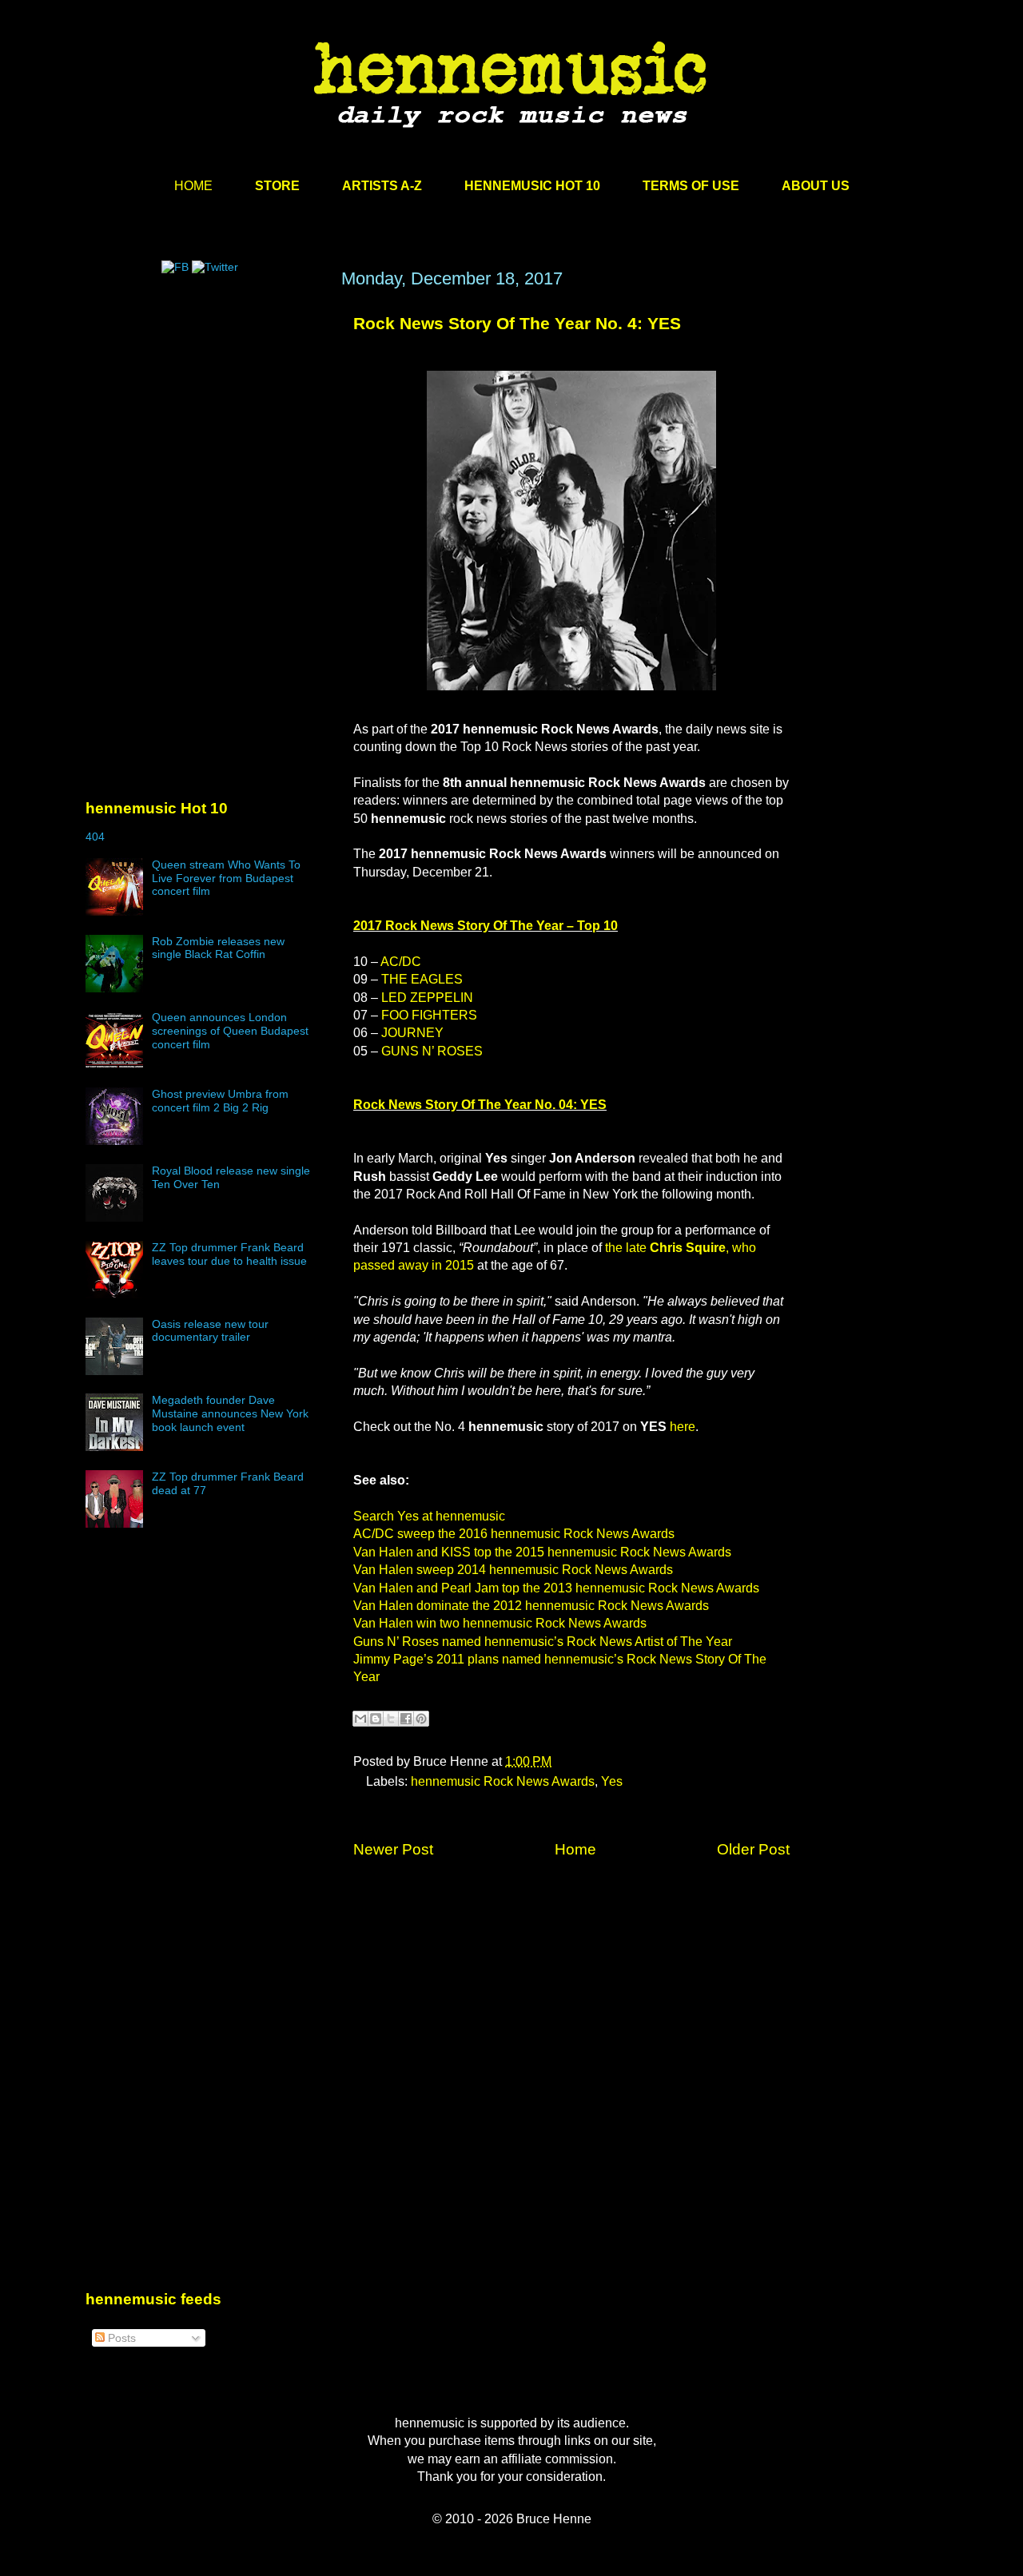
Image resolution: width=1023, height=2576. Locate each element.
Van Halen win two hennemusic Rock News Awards (500, 1623)
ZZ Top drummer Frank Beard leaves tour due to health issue (229, 1254)
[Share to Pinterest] (421, 1719)
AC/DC (401, 962)
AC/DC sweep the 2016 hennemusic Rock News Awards (514, 1534)
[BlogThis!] (376, 1719)
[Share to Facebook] (406, 1719)
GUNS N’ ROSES (432, 1051)
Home (575, 1849)
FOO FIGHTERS (429, 1015)
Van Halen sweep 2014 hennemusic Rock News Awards (513, 1570)
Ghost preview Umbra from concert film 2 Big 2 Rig (220, 1101)
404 (95, 837)
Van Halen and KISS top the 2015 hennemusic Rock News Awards (542, 1552)
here (683, 1427)
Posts (120, 2338)
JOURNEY (412, 1033)
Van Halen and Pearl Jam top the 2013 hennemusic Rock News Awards (556, 1588)
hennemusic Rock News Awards (503, 1781)
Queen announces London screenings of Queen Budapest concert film (230, 1031)
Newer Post (393, 1849)
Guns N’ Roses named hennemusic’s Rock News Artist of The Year (543, 1642)
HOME (193, 186)
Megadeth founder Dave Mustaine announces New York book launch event (230, 1413)
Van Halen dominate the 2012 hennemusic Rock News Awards (531, 1606)
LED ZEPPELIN (427, 998)
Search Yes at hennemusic (429, 1516)
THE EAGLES (422, 979)
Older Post (753, 1849)
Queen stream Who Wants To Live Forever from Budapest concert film (226, 878)
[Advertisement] (205, 421)
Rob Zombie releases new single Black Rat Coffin (218, 948)
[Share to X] (391, 1719)
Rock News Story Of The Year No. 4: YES (517, 323)
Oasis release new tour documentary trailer (210, 1331)
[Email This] (360, 1719)
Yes (612, 1781)
